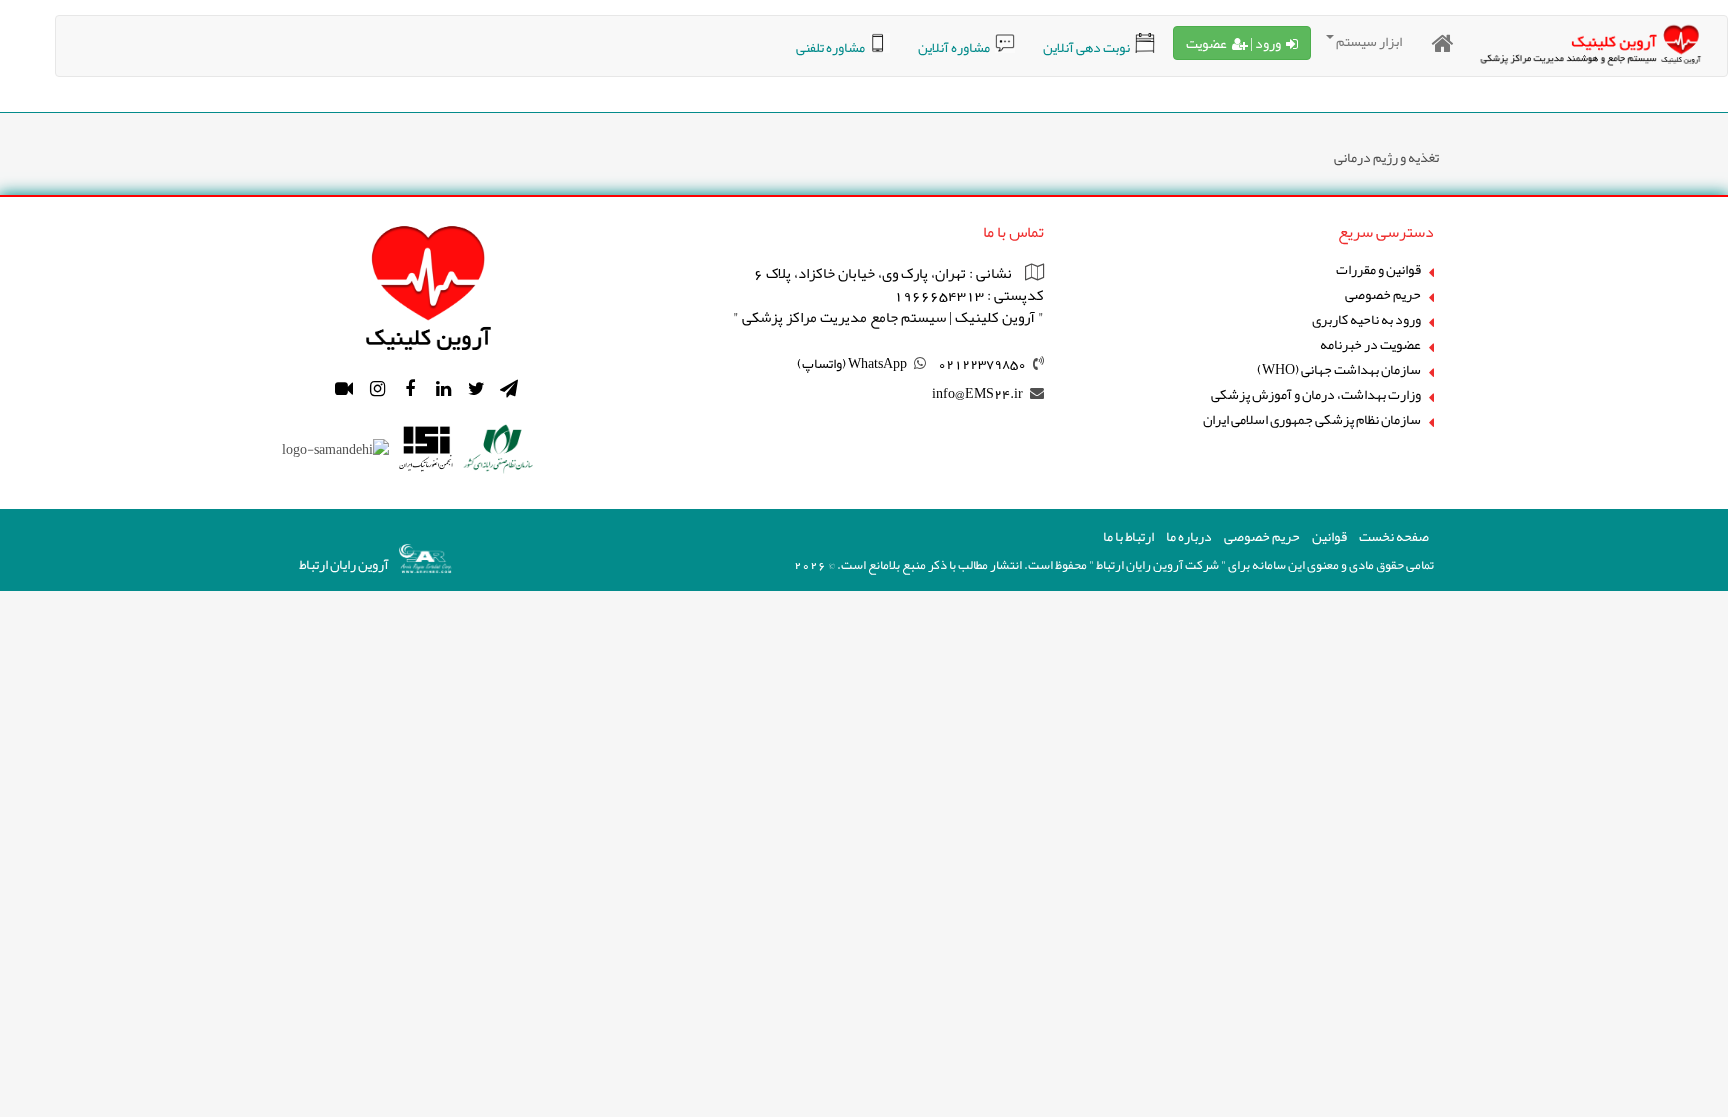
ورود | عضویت (1233, 43)
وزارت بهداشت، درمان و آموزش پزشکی (1316, 394)
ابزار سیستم (1369, 41)
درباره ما (1189, 536)
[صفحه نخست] (1443, 44)
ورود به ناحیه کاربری (1366, 319)
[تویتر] (476, 389)
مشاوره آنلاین (954, 47)
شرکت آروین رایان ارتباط (1157, 565)
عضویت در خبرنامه (1370, 344)
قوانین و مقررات (1378, 269)
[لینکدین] (443, 389)
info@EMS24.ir (977, 393)
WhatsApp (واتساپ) (852, 363)
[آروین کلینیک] (428, 282)
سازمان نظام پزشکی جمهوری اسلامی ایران (1312, 419)
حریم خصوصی (1383, 294)
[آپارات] (344, 389)
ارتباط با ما (1128, 536)
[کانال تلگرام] (509, 389)
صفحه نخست (1394, 536)
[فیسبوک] (410, 389)
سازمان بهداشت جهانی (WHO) (1339, 369)
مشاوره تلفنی (830, 47)
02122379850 (982, 363)
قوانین (1329, 536)
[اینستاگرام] (377, 389)
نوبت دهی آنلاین (1086, 47)
